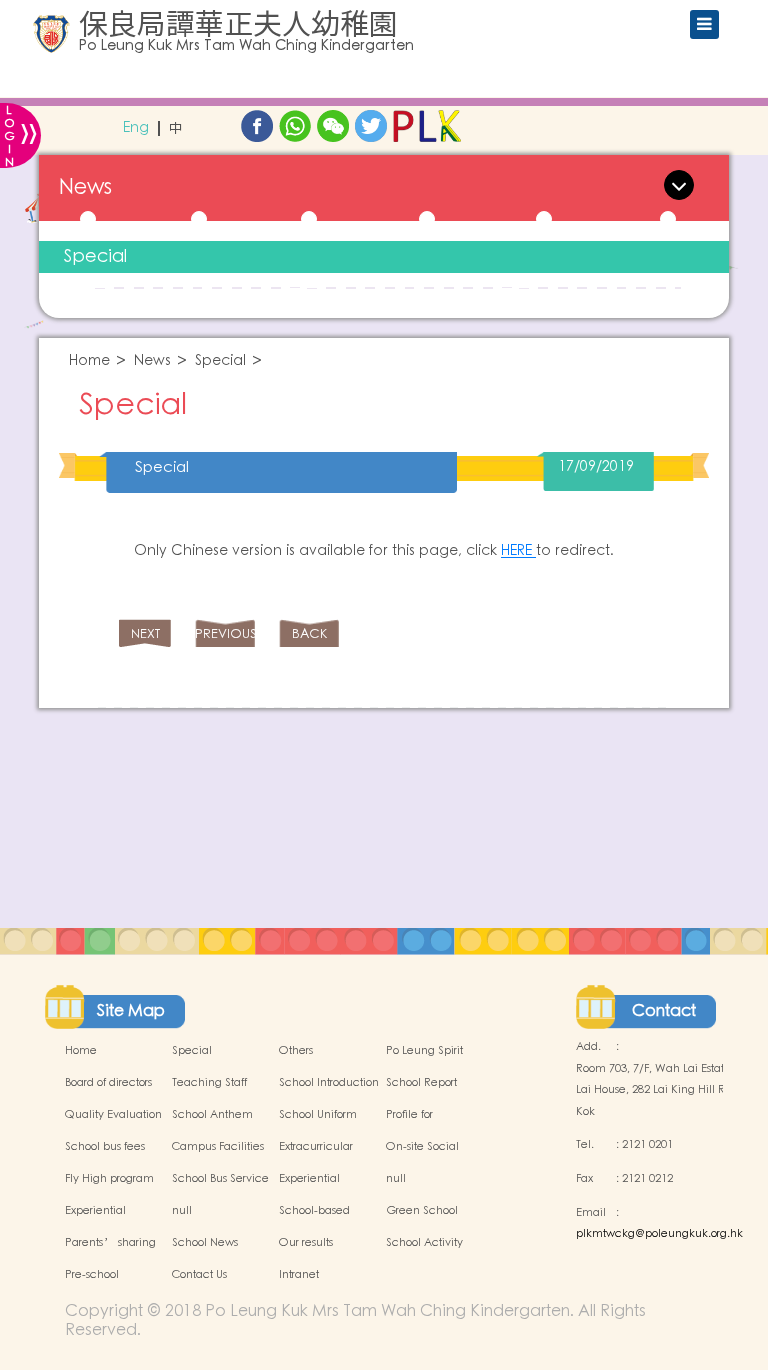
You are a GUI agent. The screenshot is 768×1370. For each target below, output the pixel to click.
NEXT (145, 634)
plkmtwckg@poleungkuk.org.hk (659, 1234)
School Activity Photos (424, 1254)
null (396, 1179)
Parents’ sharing (110, 1243)
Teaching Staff (209, 1083)
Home (89, 361)
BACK (309, 634)
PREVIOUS (225, 634)
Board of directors (108, 1083)
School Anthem (212, 1115)
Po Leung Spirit (424, 1051)
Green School (422, 1211)
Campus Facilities (218, 1147)
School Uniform (318, 1115)
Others (296, 1051)
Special (95, 256)
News (152, 361)
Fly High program (109, 1179)
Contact (664, 1011)
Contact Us (199, 1275)
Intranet (299, 1275)
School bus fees (105, 1147)
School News (205, 1243)
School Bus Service (220, 1179)
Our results (306, 1243)
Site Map (131, 1011)
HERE (518, 551)
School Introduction (329, 1083)
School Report (421, 1083)
